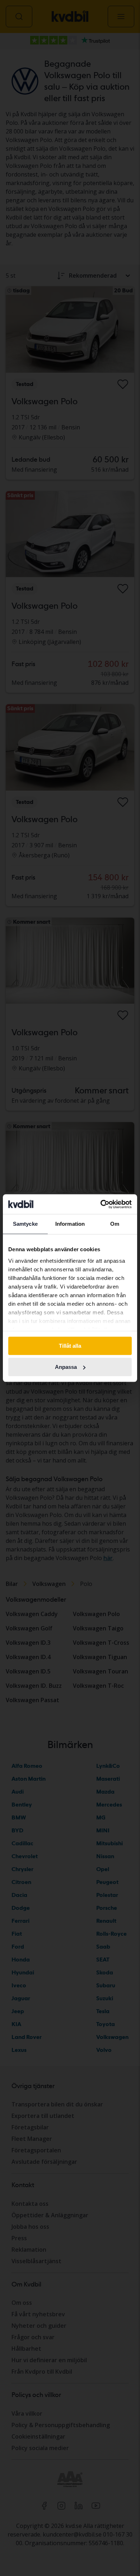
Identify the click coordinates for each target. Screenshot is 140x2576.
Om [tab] (115, 1224)
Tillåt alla (70, 1346)
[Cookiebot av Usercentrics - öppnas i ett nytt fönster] (101, 1204)
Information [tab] (70, 1224)
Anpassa (66, 1367)
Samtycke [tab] (25, 1224)
